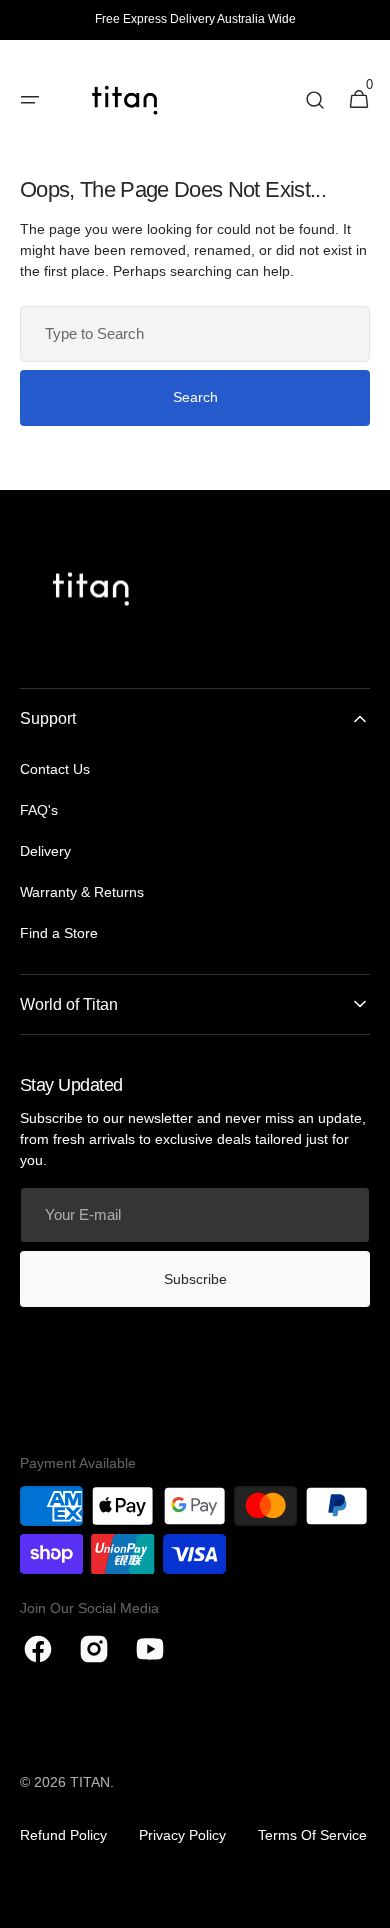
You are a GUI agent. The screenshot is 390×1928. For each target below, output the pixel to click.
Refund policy (63, 1835)
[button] (315, 100)
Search (195, 397)
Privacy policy (182, 1835)
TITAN (90, 1782)
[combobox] (195, 334)
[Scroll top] (366, 1904)
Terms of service (312, 1835)
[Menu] (30, 100)
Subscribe (195, 1279)
